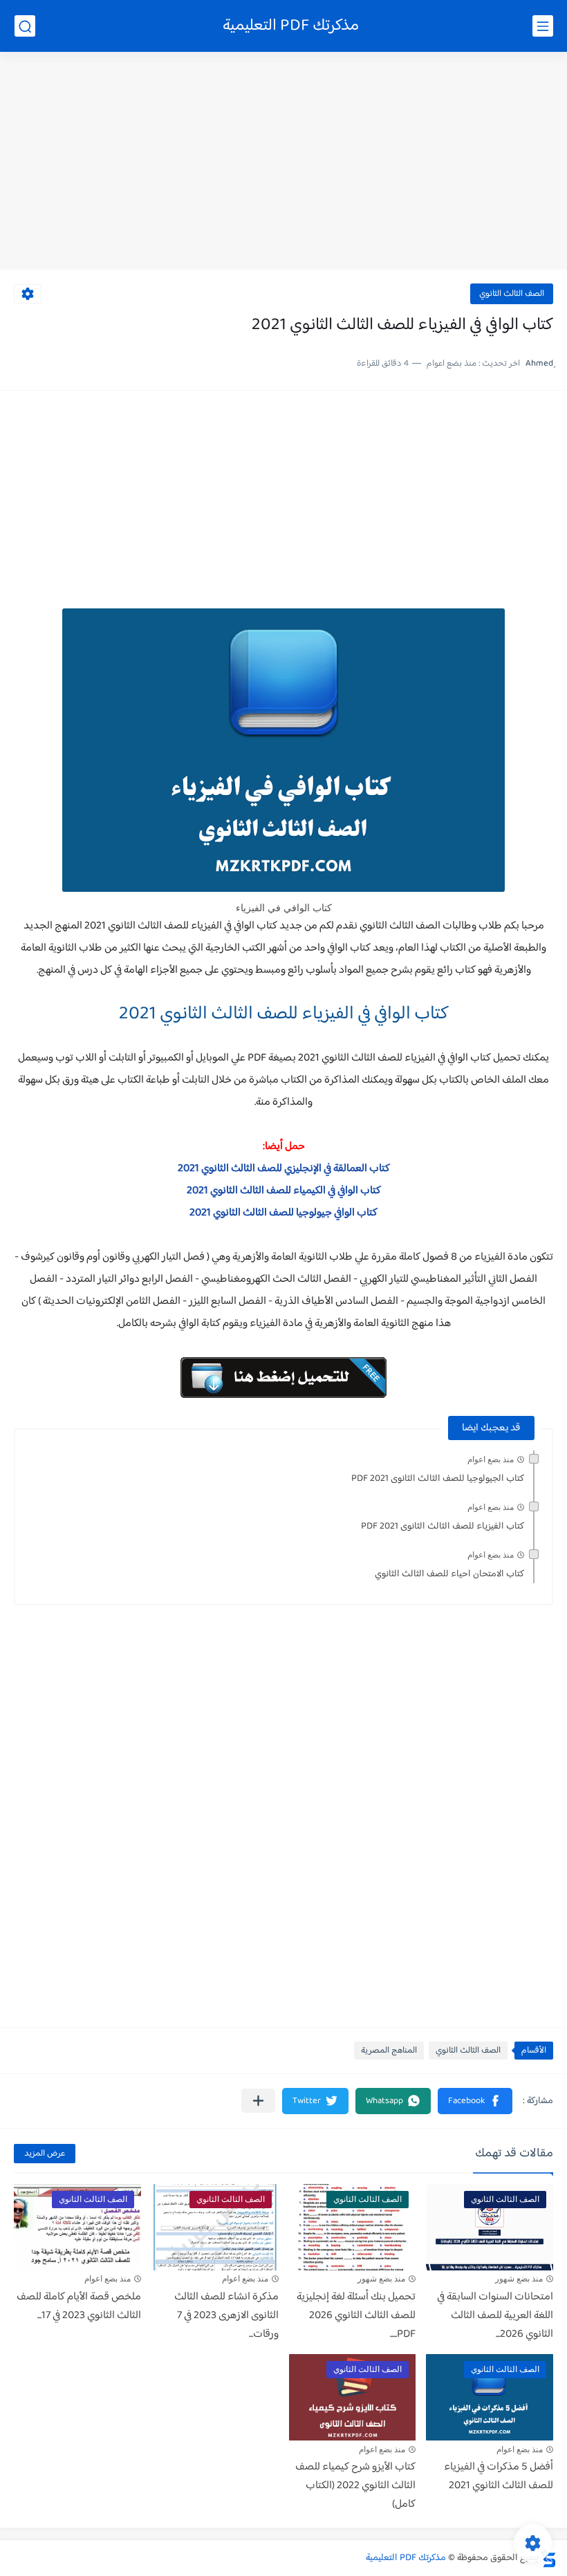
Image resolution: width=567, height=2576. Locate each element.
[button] (475, 2101)
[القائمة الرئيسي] (543, 26)
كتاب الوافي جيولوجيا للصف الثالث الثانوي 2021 (283, 1213)
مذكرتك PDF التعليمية (291, 26)
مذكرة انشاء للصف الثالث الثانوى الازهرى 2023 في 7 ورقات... (226, 2316)
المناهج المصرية (389, 2051)
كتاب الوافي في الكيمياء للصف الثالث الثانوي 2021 (284, 1191)
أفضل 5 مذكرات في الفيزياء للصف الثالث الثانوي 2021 (499, 2476)
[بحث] (25, 26)
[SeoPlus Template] (548, 2558)
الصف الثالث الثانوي (512, 294)
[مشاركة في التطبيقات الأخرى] (258, 2101)
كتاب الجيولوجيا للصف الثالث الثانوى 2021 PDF (438, 1479)
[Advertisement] (283, 162)
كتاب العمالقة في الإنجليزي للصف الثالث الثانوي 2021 (284, 1169)
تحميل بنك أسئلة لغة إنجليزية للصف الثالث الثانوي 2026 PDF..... (356, 2316)
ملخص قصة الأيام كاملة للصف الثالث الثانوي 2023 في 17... (79, 2306)
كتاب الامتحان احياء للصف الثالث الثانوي (449, 1574)
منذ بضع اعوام (491, 1459)
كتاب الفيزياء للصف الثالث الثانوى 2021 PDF (443, 1527)
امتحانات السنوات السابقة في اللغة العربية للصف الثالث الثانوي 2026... (495, 2316)
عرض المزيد (45, 2154)
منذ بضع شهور (519, 2279)
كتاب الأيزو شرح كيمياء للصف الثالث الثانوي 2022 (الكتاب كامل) (355, 2486)
